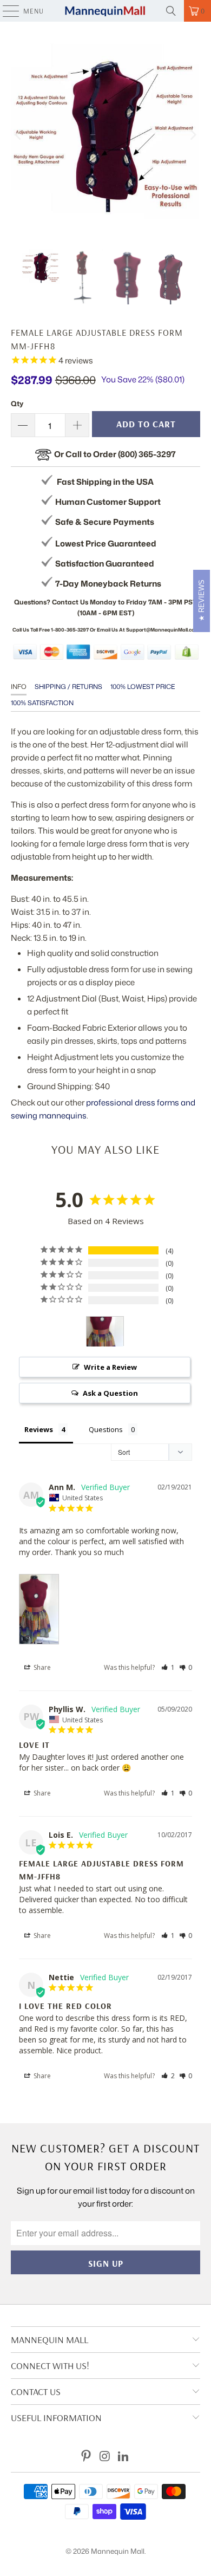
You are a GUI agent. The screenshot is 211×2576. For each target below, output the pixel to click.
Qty (17, 404)
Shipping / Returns (68, 687)
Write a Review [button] (110, 1367)
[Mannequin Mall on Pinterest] (86, 2457)
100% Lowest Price (143, 687)
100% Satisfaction (42, 703)
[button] (168, 1667)
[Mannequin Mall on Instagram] (105, 2457)
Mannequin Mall (118, 2551)
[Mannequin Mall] (106, 11)
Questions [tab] (106, 1429)
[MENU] (5, 11)
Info (19, 687)
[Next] (192, 135)
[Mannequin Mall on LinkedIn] (124, 2457)
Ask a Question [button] (110, 1393)
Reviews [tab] (39, 1429)
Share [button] (41, 1667)
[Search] (171, 11)
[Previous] (19, 135)
